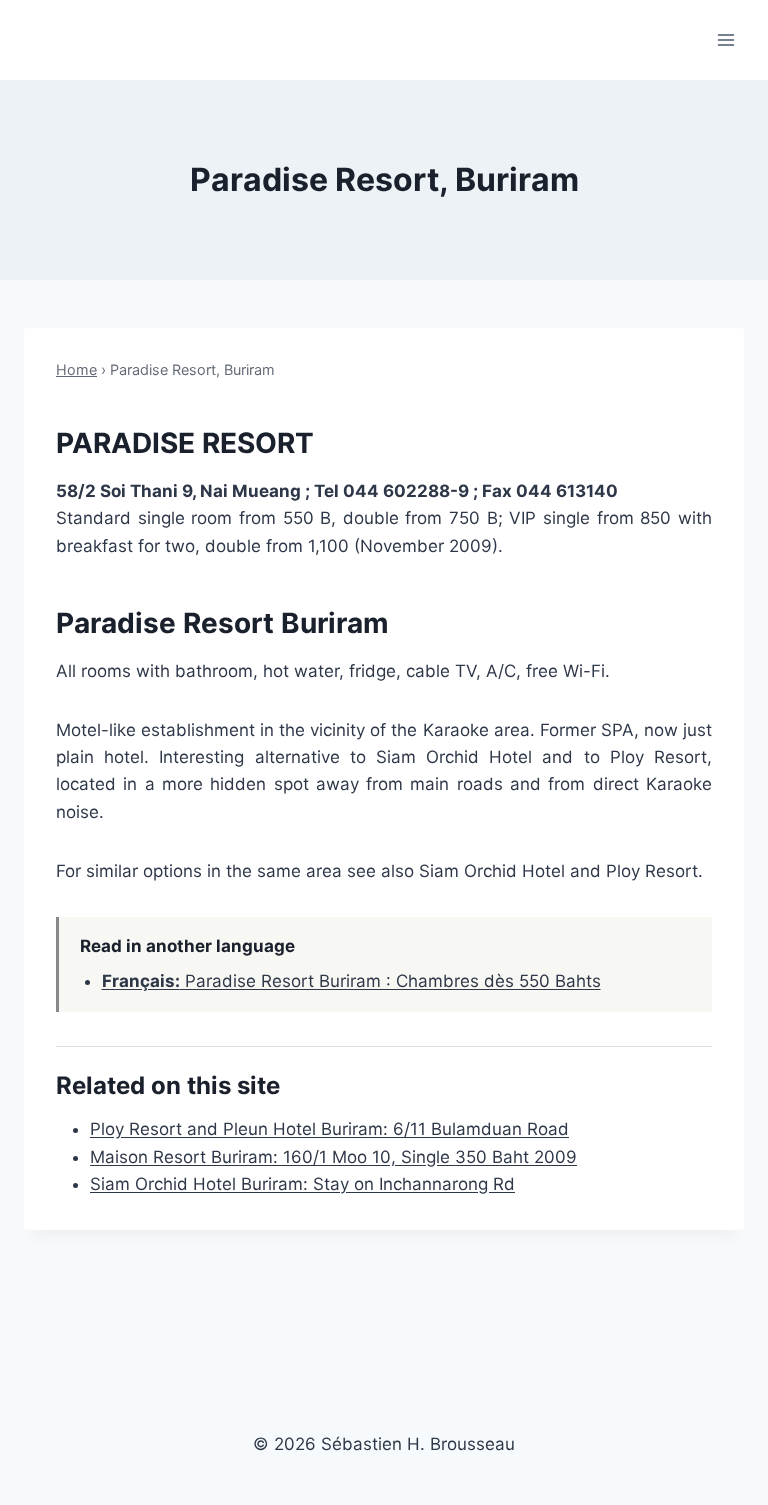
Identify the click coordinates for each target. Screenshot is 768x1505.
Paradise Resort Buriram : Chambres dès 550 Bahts (351, 981)
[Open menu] (725, 39)
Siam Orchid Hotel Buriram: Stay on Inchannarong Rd (302, 1184)
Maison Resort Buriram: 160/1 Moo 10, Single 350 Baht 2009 (333, 1157)
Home (76, 369)
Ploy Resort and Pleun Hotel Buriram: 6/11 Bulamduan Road (329, 1129)
